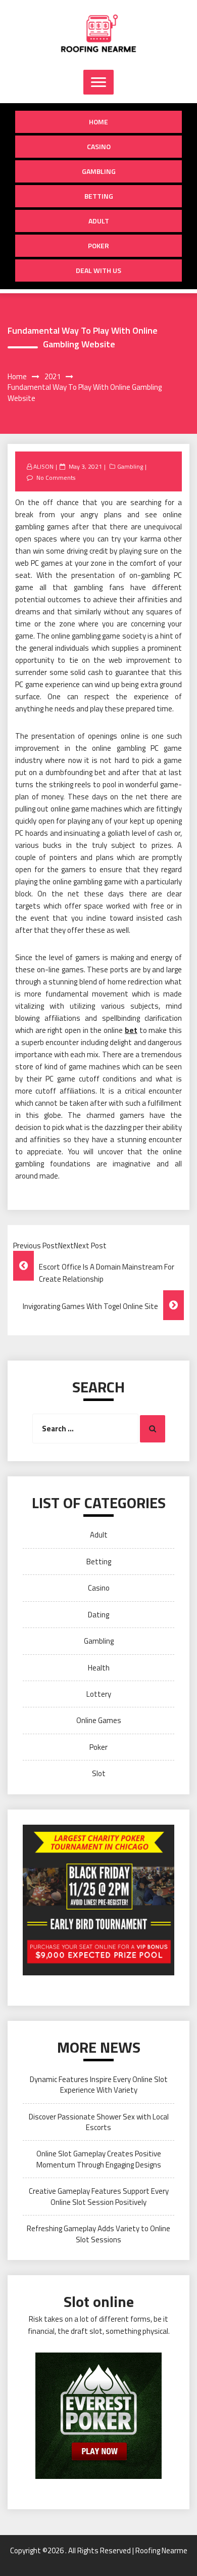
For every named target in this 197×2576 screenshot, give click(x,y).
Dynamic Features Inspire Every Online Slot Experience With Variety (99, 2085)
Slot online (99, 2301)
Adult (99, 221)
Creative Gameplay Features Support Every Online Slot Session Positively (99, 2196)
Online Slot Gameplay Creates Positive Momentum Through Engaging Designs (99, 2159)
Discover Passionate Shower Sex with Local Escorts (99, 2122)
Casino (99, 146)
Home (98, 122)
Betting (99, 196)
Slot (99, 1773)
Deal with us (98, 270)
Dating (98, 1615)
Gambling (99, 171)
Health (99, 1668)
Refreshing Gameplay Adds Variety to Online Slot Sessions (98, 2234)
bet (131, 1030)
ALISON (43, 466)
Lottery (99, 1694)
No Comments (56, 478)
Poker (98, 245)
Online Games (99, 1720)
